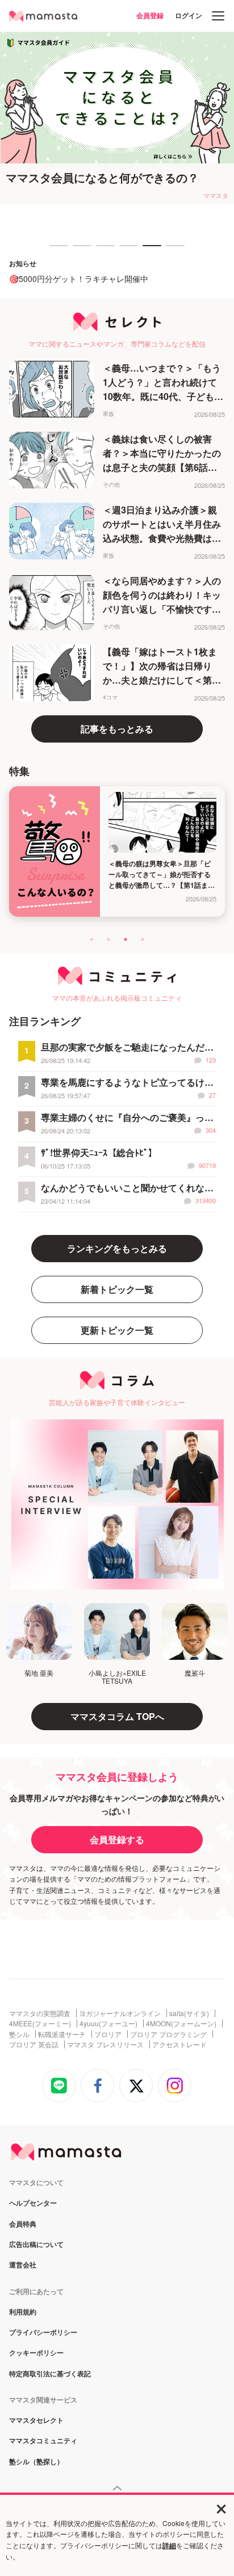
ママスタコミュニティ (43, 2441)
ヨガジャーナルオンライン (120, 2013)
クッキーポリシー (36, 2353)
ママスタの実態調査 (40, 2013)
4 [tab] (125, 251)
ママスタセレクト (36, 2421)
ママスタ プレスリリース (105, 2044)
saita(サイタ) (189, 2013)
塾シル (19, 2034)
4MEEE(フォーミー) (40, 2023)
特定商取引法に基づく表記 (50, 2374)
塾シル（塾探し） (36, 2462)
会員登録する (117, 1839)
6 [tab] (172, 251)
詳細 (169, 2545)
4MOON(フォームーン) (181, 2023)
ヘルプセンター (33, 2203)
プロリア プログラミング (168, 2034)
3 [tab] (102, 251)
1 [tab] (55, 251)
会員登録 (150, 15)
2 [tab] (78, 251)
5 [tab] (148, 251)
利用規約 (23, 2312)
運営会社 (23, 2265)
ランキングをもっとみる (117, 1248)
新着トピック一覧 (117, 1289)
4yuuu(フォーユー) (108, 2023)
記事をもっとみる (117, 729)
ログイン (189, 15)
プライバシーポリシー (43, 2333)
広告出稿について (36, 2245)
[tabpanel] (117, 118)
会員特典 (23, 2224)
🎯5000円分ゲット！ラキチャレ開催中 (79, 279)
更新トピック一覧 (117, 1330)
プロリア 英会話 (34, 2044)
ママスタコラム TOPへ (117, 1716)
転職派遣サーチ (62, 2034)
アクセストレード (179, 2044)
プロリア (108, 2034)
